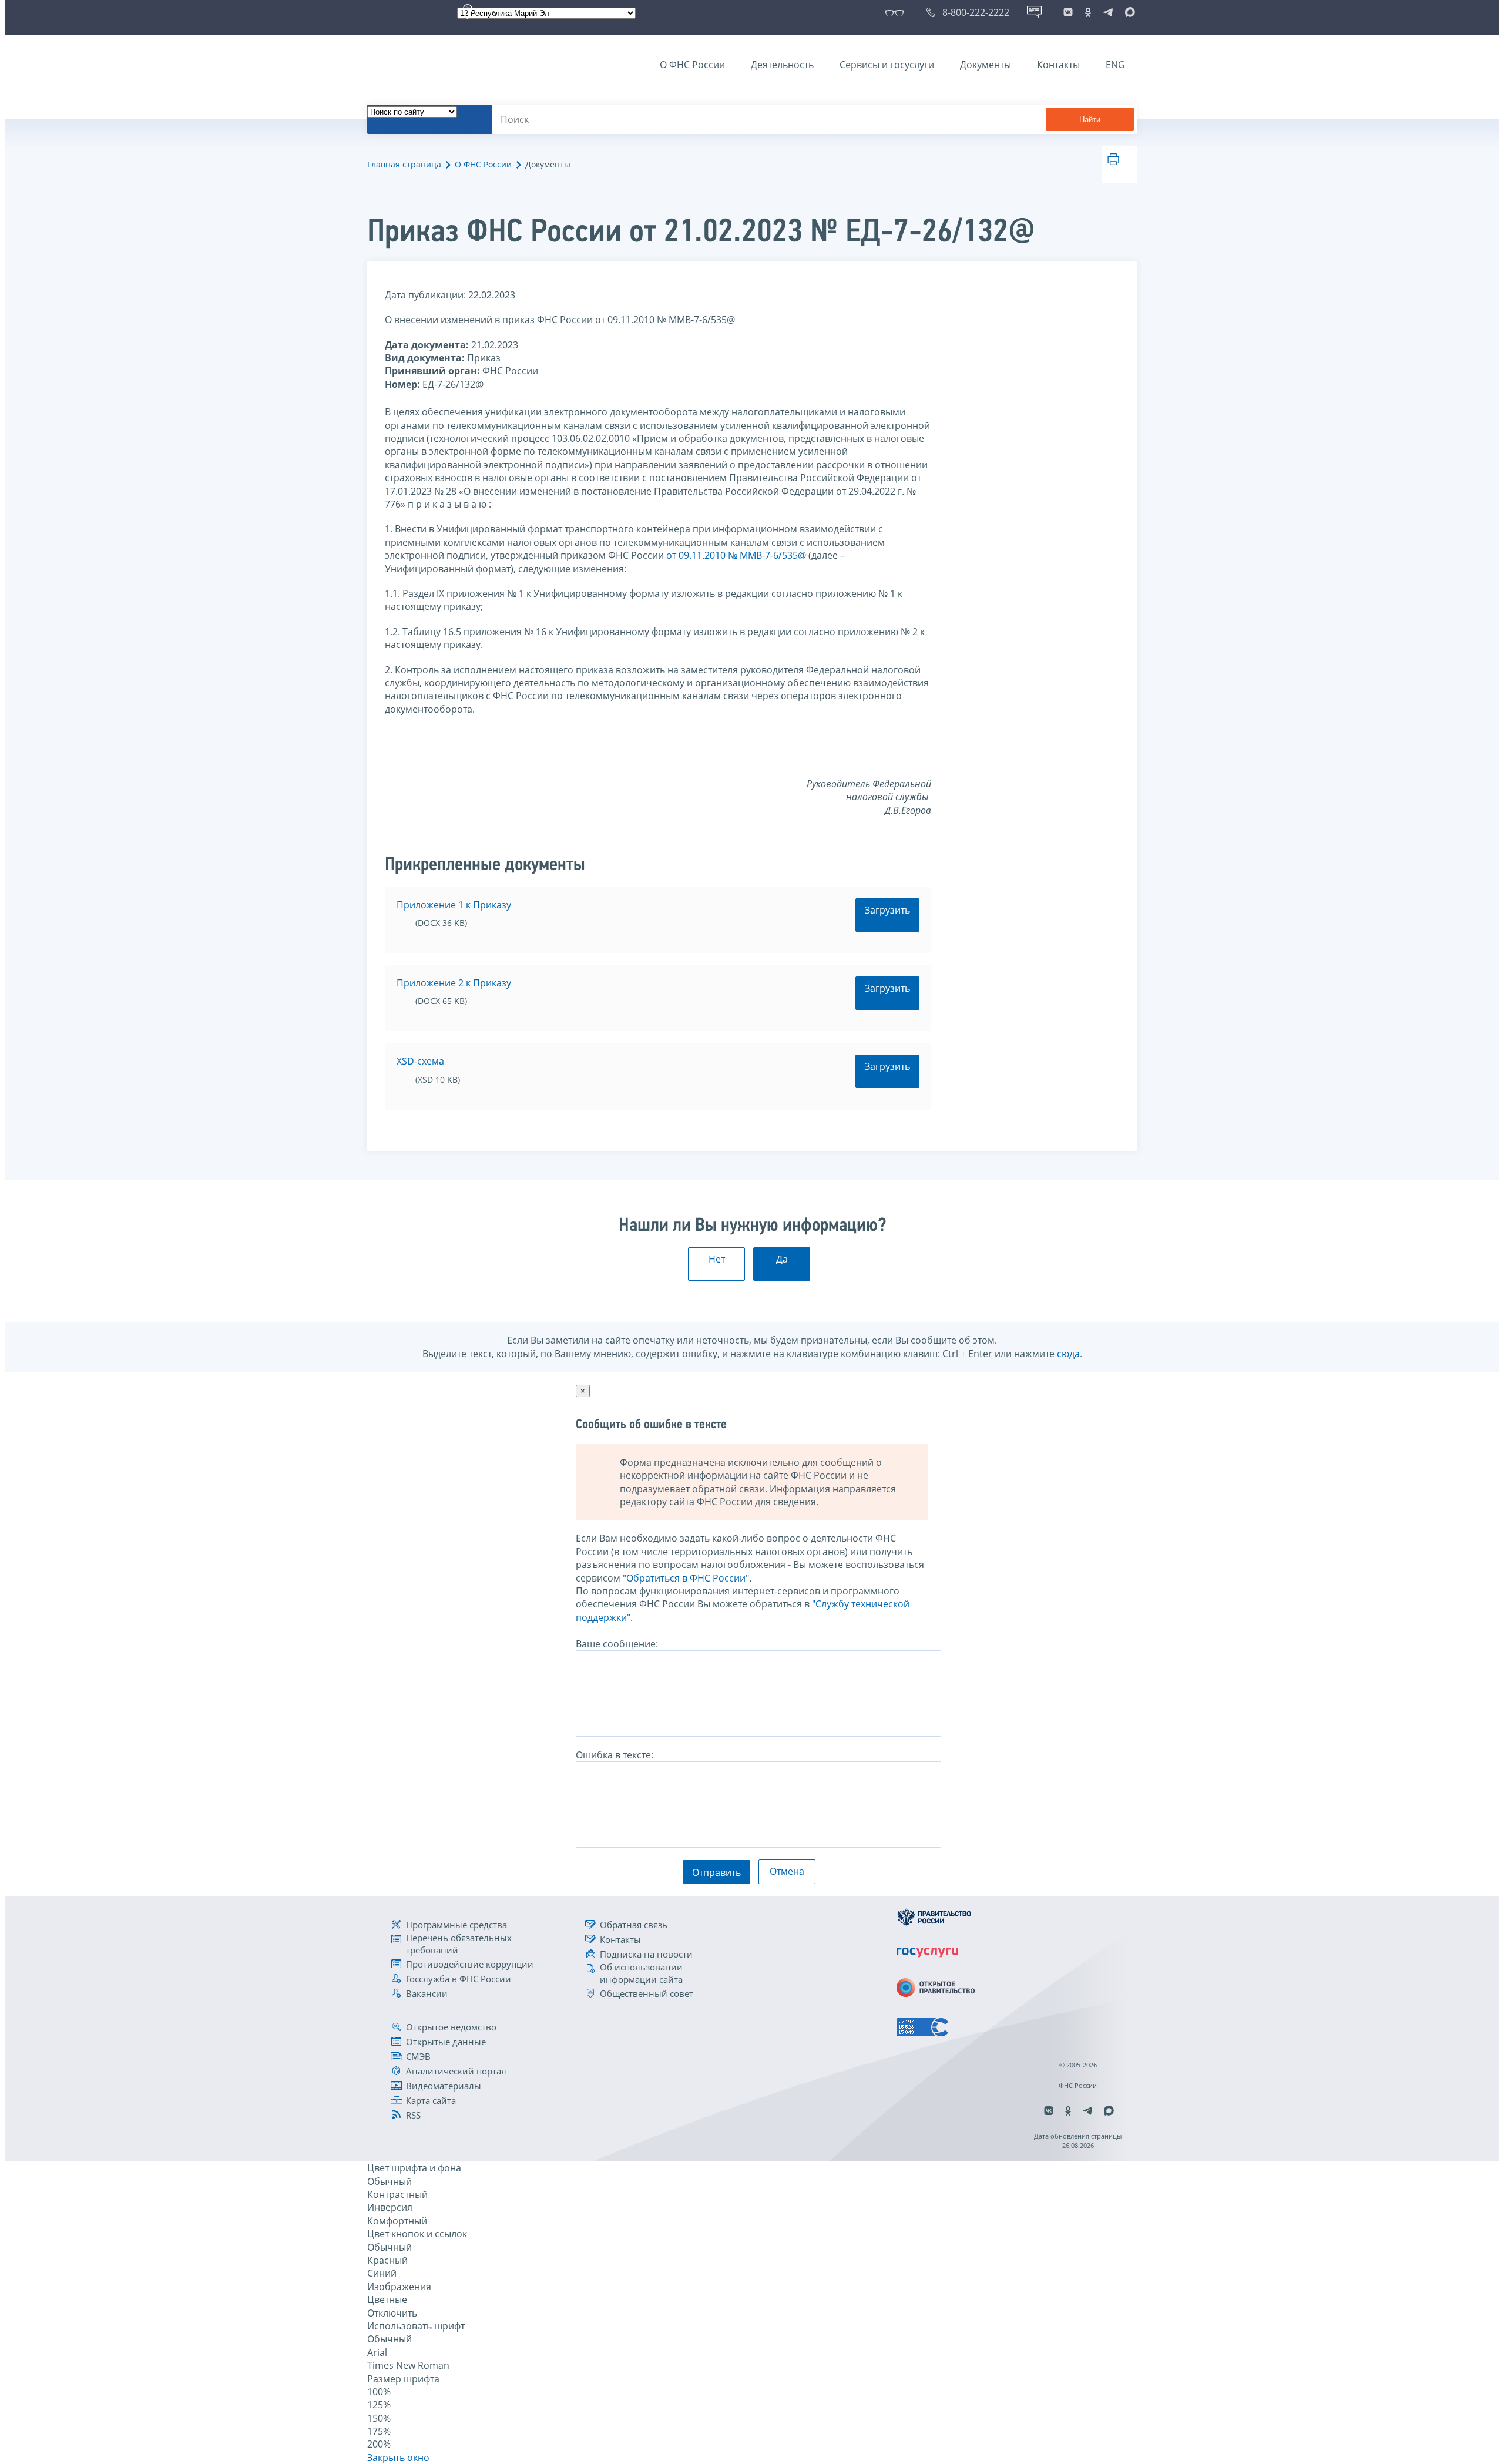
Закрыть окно (398, 2458)
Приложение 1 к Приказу (454, 905)
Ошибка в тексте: (615, 1755)
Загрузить (887, 910)
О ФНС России (692, 65)
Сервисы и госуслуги (887, 65)
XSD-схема (420, 1061)
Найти (1090, 120)
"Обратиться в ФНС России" (686, 1578)
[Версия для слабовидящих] (897, 12)
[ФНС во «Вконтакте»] (1068, 12)
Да (782, 1259)
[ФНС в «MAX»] (1128, 12)
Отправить (716, 1872)
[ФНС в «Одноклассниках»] (1088, 12)
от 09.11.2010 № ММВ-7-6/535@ (736, 555)
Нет (717, 1259)
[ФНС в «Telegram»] (1108, 12)
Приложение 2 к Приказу (454, 983)
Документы (986, 65)
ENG (1115, 65)
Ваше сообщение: (617, 1644)
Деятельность (782, 65)
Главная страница (404, 164)
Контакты (1058, 65)
